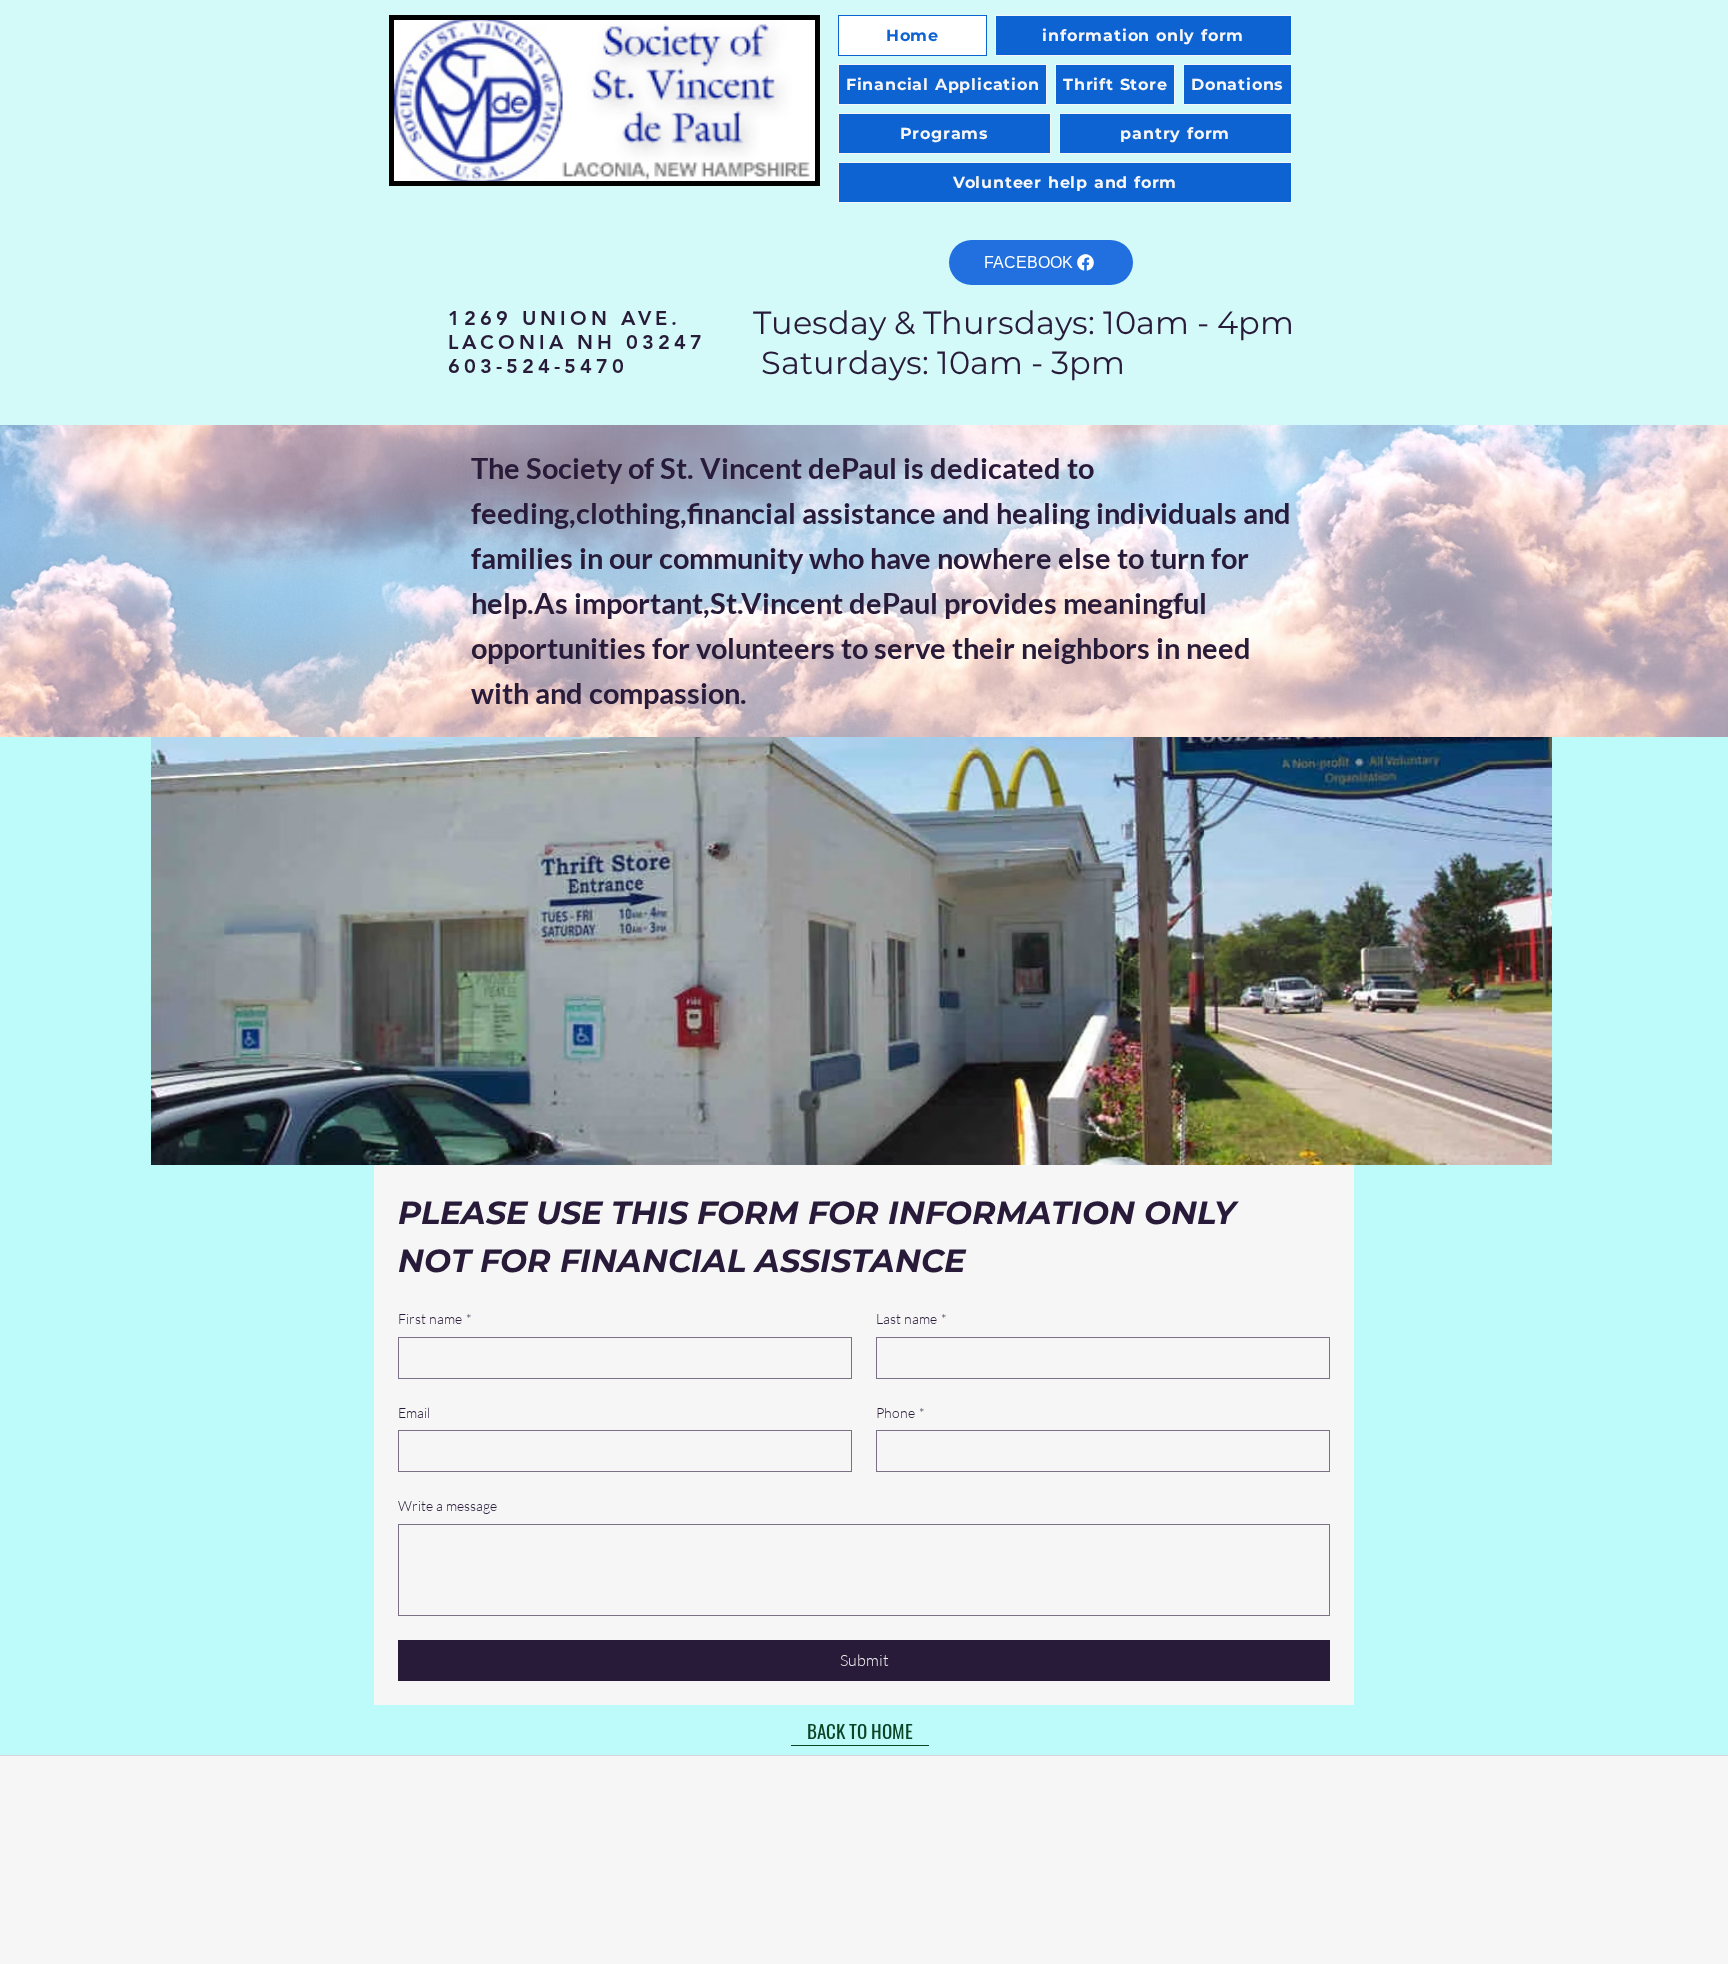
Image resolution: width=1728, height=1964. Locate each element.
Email (414, 1412)
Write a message (447, 1505)
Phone (900, 1412)
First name (435, 1318)
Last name (911, 1318)
